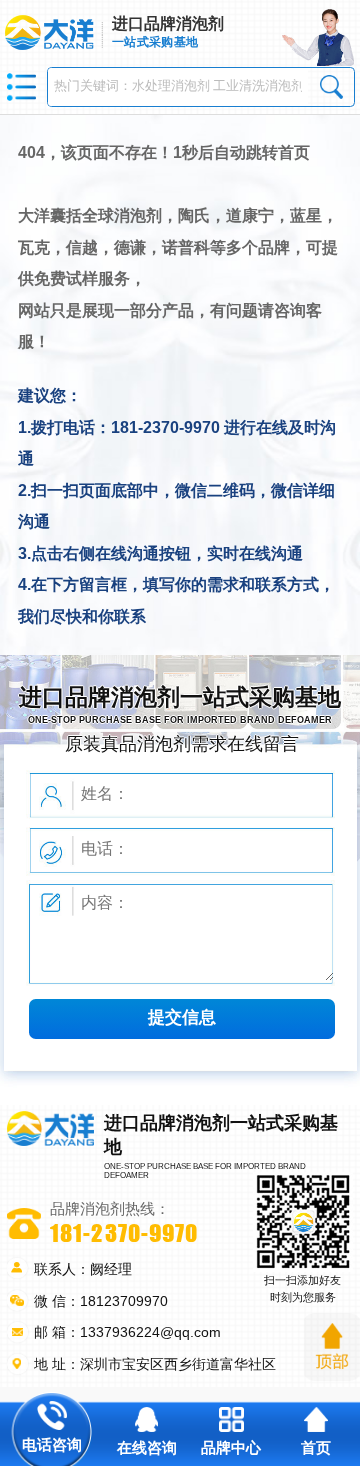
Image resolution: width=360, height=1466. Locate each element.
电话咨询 (52, 1445)
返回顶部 (332, 1347)
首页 (316, 1448)
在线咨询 (147, 1448)
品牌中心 (231, 1448)
